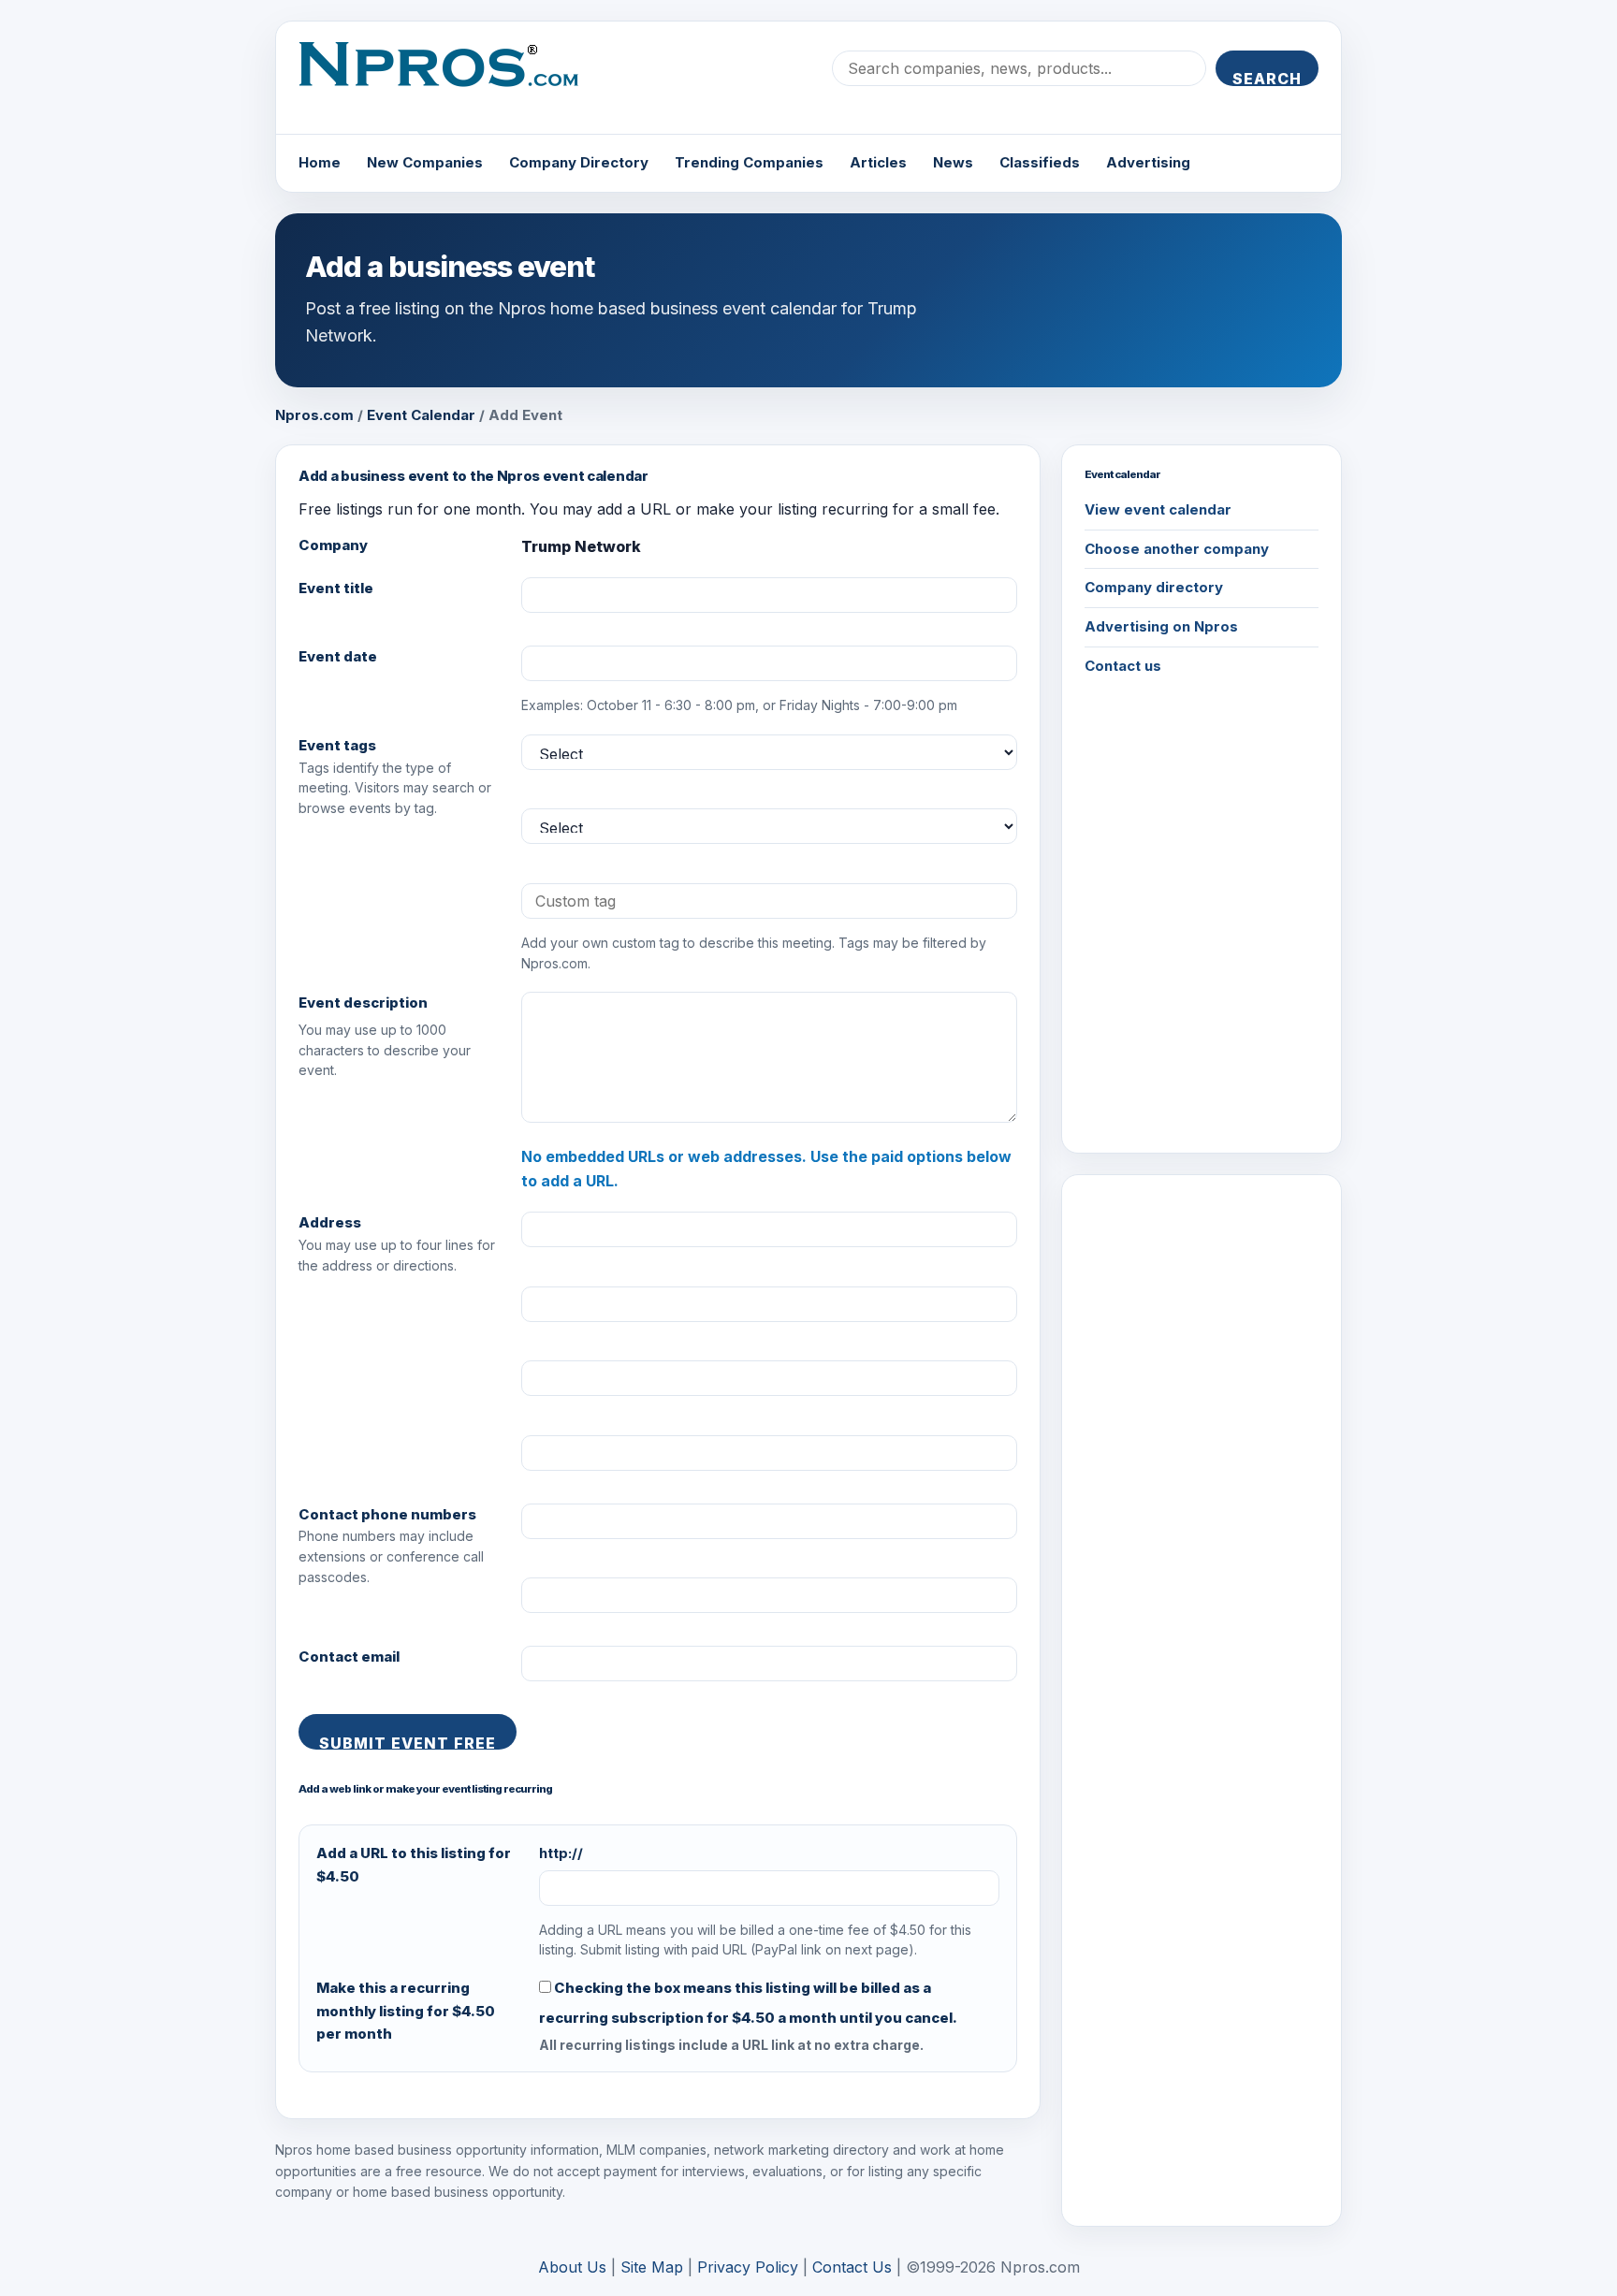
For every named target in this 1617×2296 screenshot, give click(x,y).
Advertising (1148, 162)
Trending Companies (749, 162)
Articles (878, 162)
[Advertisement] (1202, 1478)
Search (1267, 78)
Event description (363, 1003)
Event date (338, 656)
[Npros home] (452, 80)
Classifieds (1040, 162)
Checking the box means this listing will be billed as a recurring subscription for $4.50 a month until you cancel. (748, 2003)
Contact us (1123, 666)
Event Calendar (421, 415)
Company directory (1154, 587)
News (953, 162)
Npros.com (314, 415)
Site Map (652, 2267)
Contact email (349, 1657)
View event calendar (1158, 509)
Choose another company (1177, 549)
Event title (336, 588)
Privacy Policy (748, 2267)
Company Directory (579, 162)
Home (320, 162)
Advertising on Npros (1161, 626)
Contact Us (852, 2267)
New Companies (425, 162)
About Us (572, 2267)
